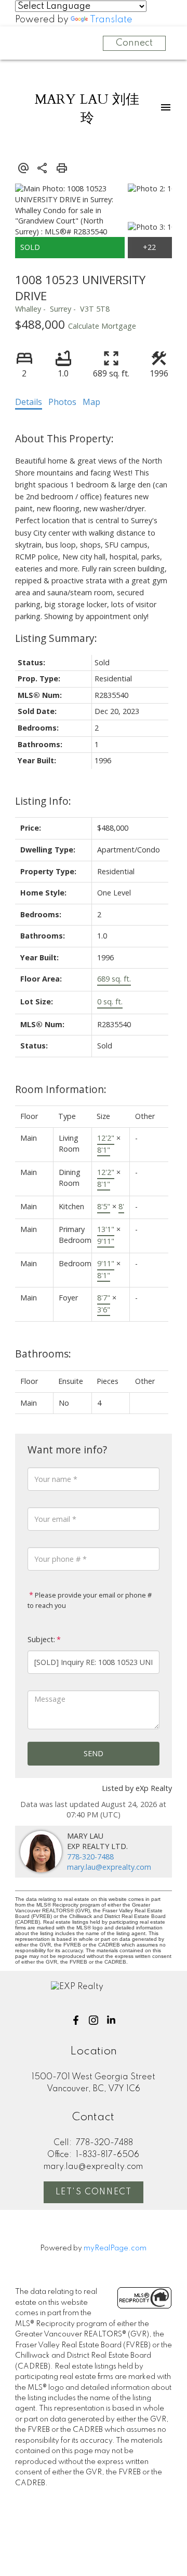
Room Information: (61, 1089)
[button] (76, 2020)
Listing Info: (43, 801)
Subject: (41, 1639)
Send (94, 1753)
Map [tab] (91, 402)
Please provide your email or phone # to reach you (90, 1600)
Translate (111, 20)
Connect (134, 43)
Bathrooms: (43, 1354)
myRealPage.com (115, 2248)
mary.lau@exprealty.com (109, 1867)
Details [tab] (29, 402)
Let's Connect (94, 2192)
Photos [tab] (62, 402)
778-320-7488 (90, 1857)
